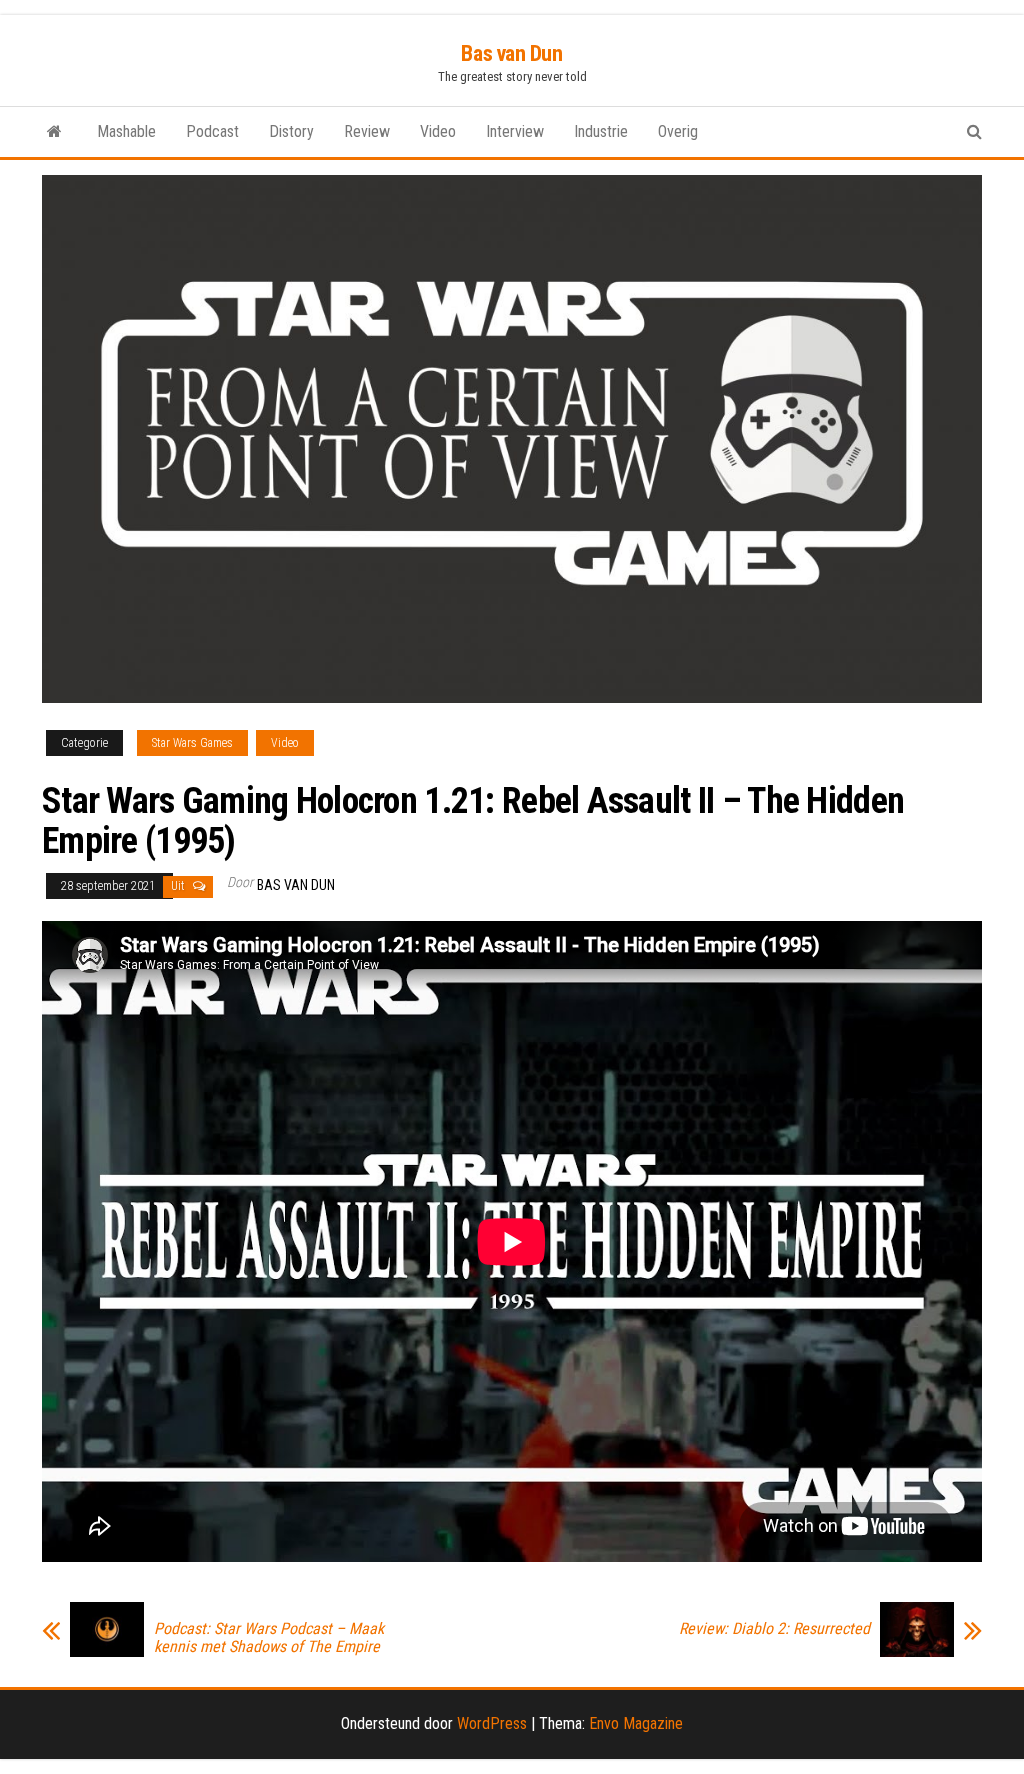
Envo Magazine (636, 1723)
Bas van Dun (511, 53)
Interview (515, 131)
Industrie (601, 131)
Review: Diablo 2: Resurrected (774, 1629)
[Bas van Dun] (54, 132)
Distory (291, 131)
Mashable (126, 131)
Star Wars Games (192, 743)
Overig (678, 131)
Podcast (212, 131)
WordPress (492, 1723)
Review (367, 131)
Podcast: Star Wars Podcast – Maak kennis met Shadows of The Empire (269, 1638)
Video (438, 131)
